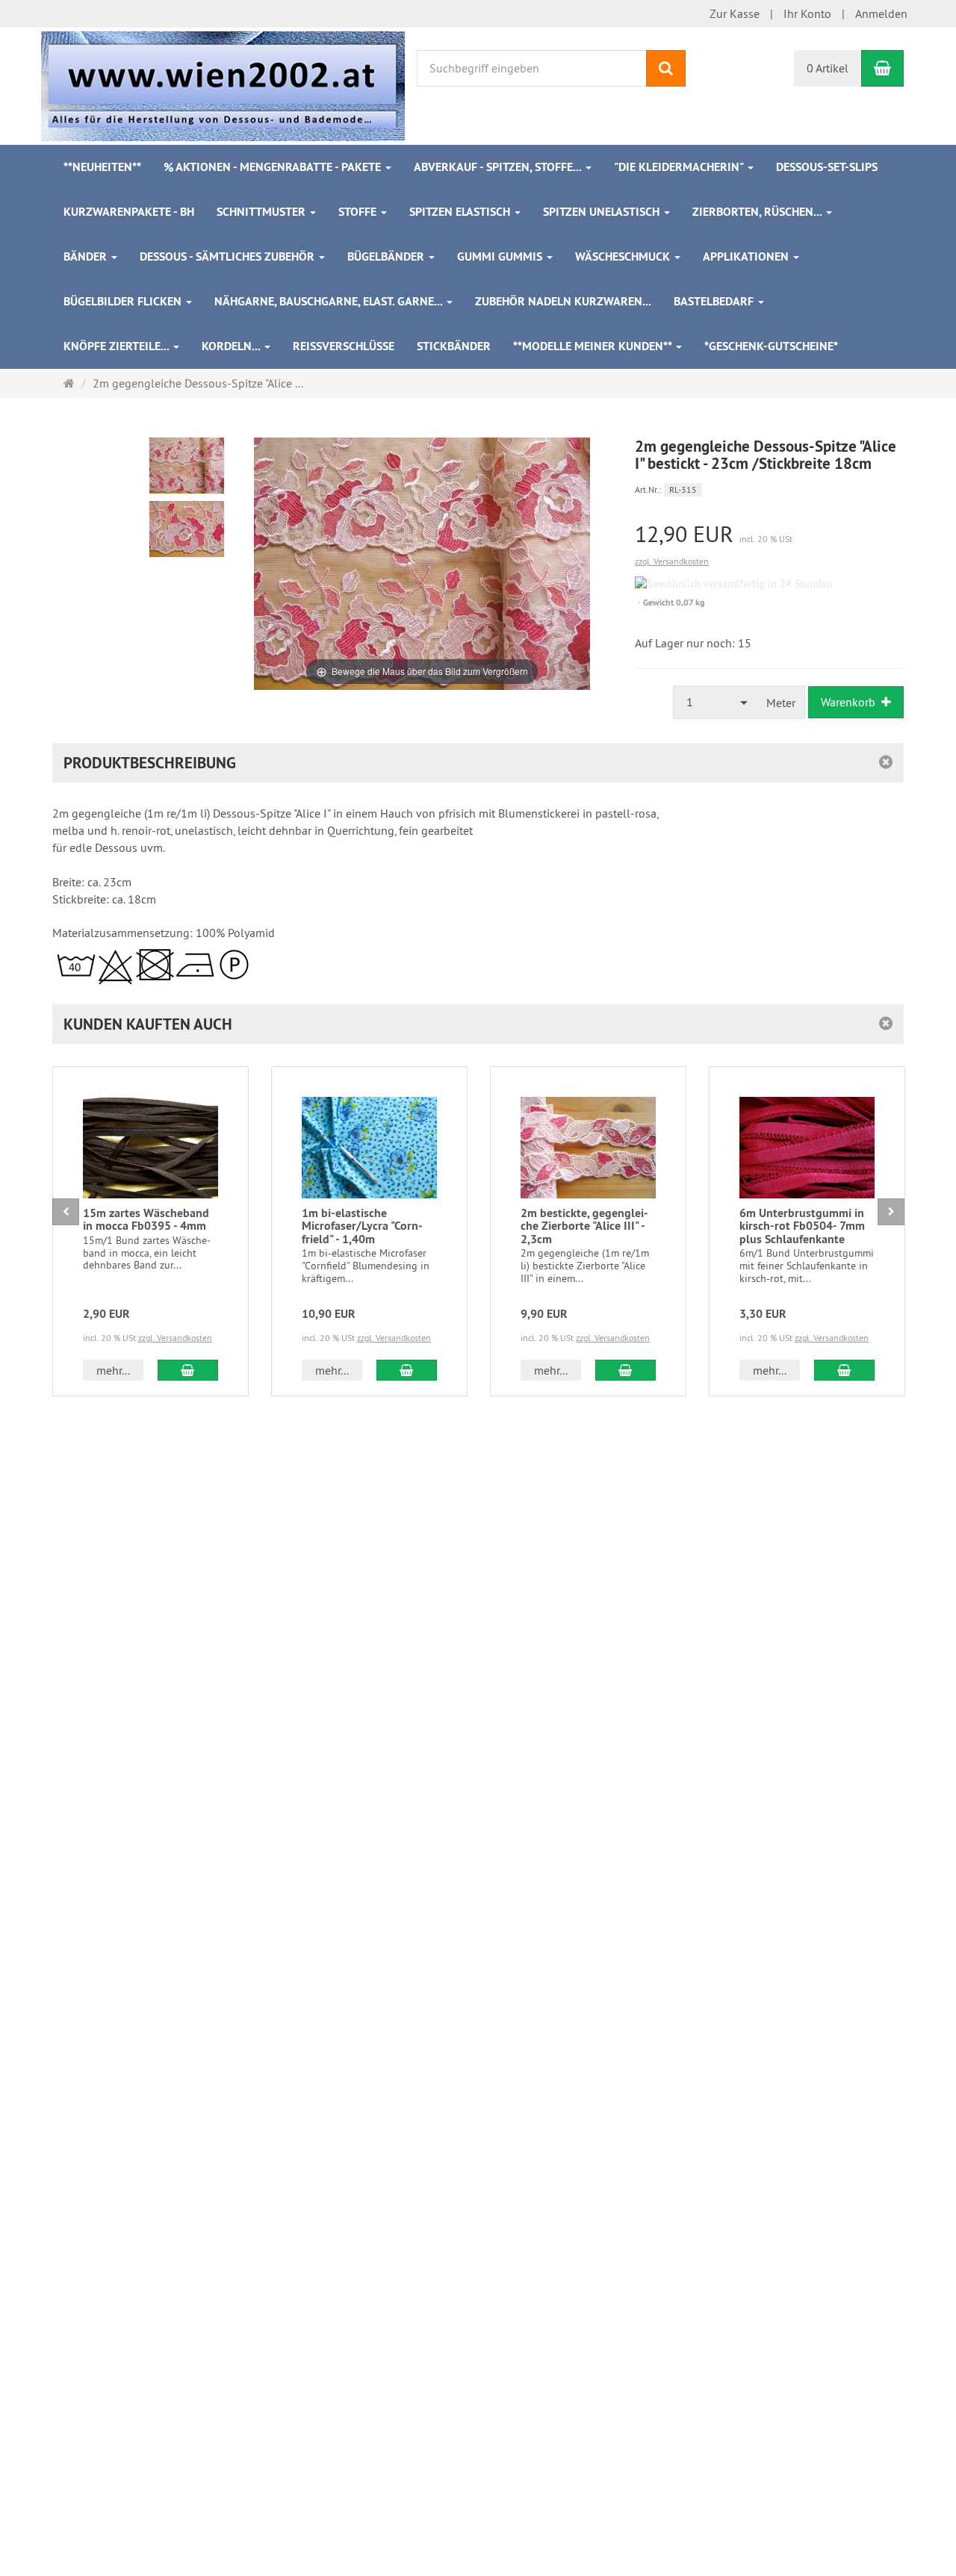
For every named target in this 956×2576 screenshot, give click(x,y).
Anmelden (881, 13)
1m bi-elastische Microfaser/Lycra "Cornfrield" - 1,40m (362, 1226)
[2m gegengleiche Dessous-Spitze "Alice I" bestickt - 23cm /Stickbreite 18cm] (187, 466)
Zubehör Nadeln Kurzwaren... (563, 301)
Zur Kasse (735, 13)
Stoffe (359, 212)
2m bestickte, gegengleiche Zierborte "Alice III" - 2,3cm (584, 1226)
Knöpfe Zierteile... (118, 346)
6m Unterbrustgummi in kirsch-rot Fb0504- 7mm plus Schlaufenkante (802, 1226)
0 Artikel (828, 68)
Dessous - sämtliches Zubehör (229, 256)
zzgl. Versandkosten (672, 561)
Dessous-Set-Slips (827, 167)
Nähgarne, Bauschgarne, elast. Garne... (330, 301)
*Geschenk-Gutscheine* (771, 346)
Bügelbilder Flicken (124, 301)
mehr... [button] (113, 1370)
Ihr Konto (807, 13)
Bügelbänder (387, 256)
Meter (781, 703)
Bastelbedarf (715, 301)
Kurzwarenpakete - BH (129, 212)
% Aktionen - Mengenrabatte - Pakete (274, 167)
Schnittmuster (263, 212)
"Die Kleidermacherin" (680, 167)
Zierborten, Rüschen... (758, 212)
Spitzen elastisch (461, 212)
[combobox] (716, 702)
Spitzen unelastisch (603, 212)
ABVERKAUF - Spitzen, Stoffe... (499, 167)
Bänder (87, 256)
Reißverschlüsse (344, 346)
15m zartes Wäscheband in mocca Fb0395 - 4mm (146, 1220)
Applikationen (747, 256)
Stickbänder (454, 346)
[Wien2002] (223, 84)
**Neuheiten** (102, 167)
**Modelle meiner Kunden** (594, 346)
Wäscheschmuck (624, 256)
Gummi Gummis (501, 256)
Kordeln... (232, 346)
